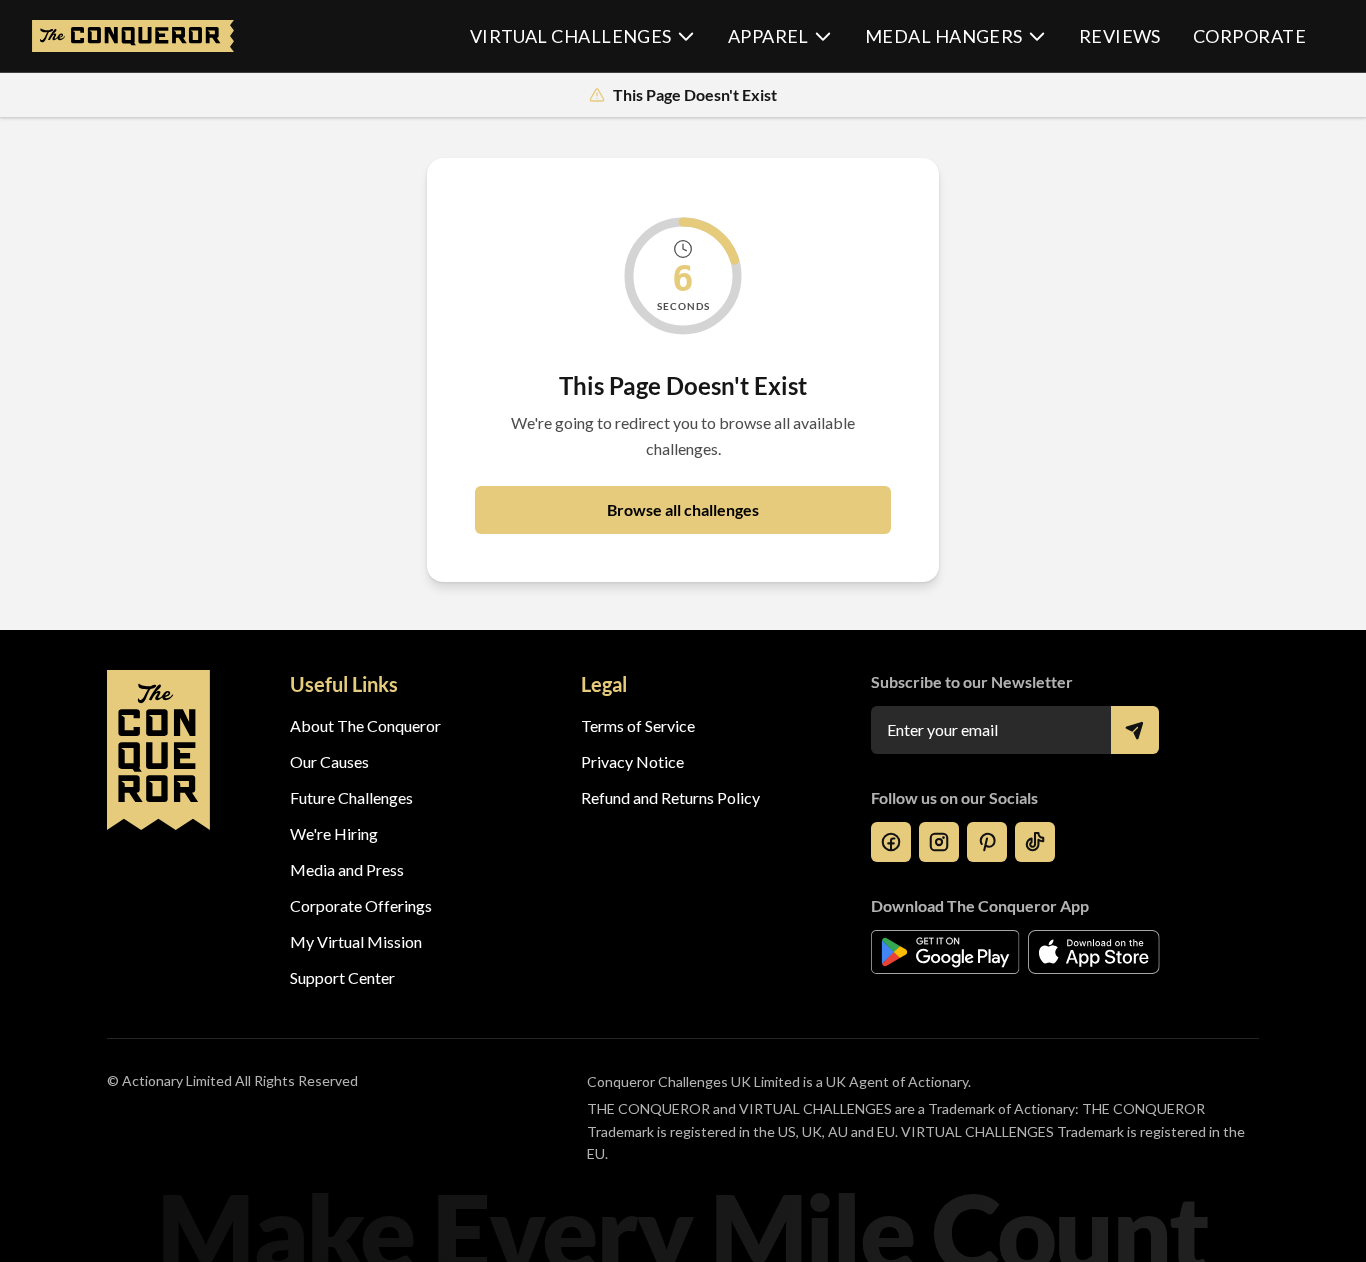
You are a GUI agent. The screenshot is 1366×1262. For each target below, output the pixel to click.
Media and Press (347, 869)
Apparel (768, 36)
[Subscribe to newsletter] (1135, 730)
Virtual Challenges (571, 36)
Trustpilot (615, 977)
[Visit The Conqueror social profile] (891, 842)
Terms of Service (638, 725)
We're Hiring (334, 833)
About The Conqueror (365, 725)
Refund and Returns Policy (670, 797)
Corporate (1249, 36)
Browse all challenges (683, 509)
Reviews (1120, 36)
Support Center (342, 977)
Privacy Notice (632, 761)
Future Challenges (351, 797)
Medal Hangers (944, 36)
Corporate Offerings (361, 905)
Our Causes (329, 761)
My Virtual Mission (356, 941)
